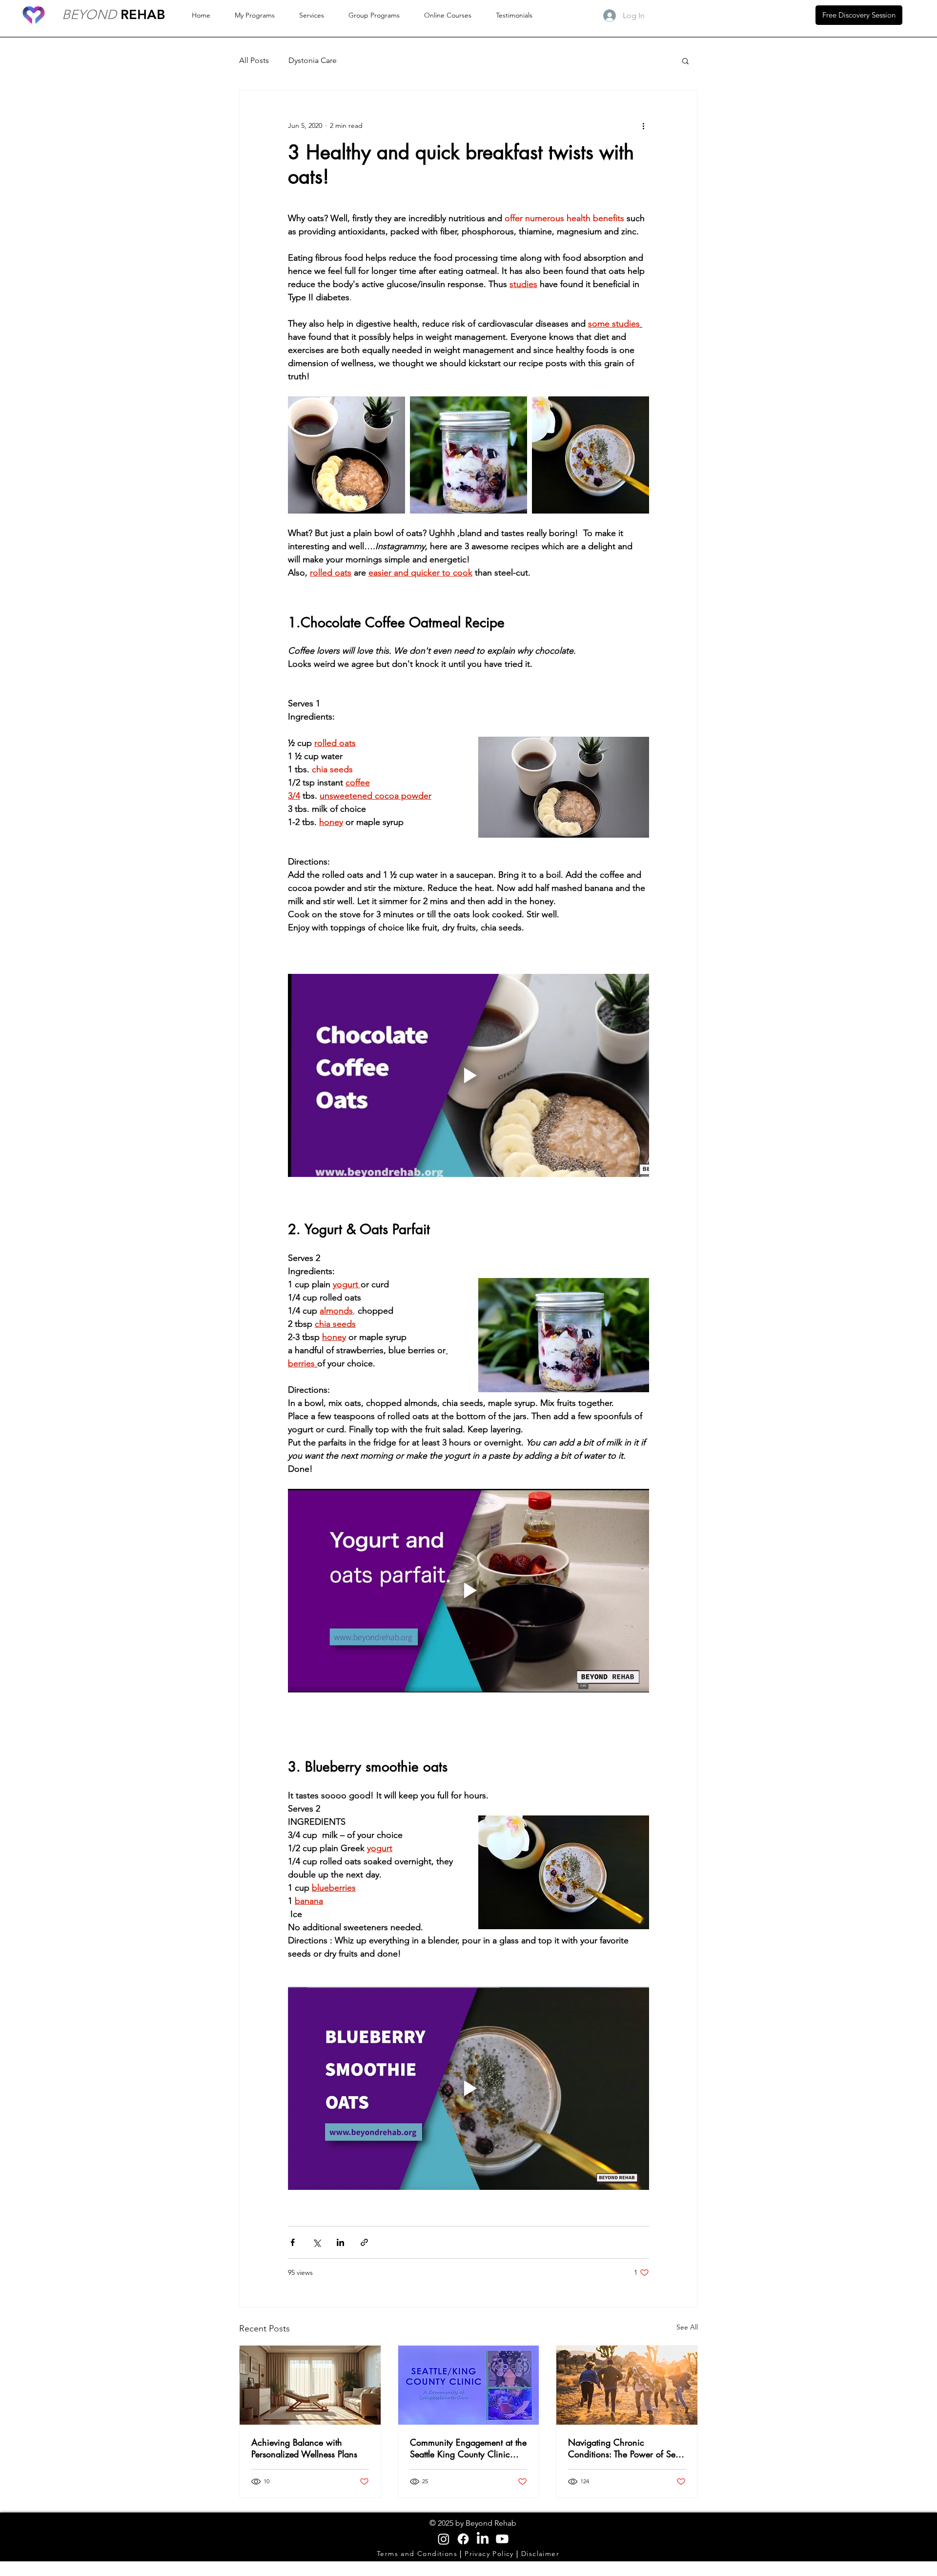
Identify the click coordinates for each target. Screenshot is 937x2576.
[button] (685, 61)
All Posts (254, 60)
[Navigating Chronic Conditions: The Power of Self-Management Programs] (627, 2385)
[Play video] (468, 1075)
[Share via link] (364, 2242)
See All (687, 2327)
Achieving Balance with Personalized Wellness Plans (304, 2448)
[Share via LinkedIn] (340, 2242)
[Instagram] (444, 2539)
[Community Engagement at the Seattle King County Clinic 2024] (469, 2385)
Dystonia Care (313, 60)
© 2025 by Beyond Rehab (473, 2523)
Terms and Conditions (418, 2554)
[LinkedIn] (483, 2539)
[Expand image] (346, 455)
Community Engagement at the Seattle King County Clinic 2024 (468, 2448)
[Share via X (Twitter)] (316, 2242)
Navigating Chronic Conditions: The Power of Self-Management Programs (625, 2448)
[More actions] (643, 125)
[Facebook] (463, 2539)
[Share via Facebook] (293, 2242)
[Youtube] (502, 2539)
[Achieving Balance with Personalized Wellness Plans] (310, 2385)
